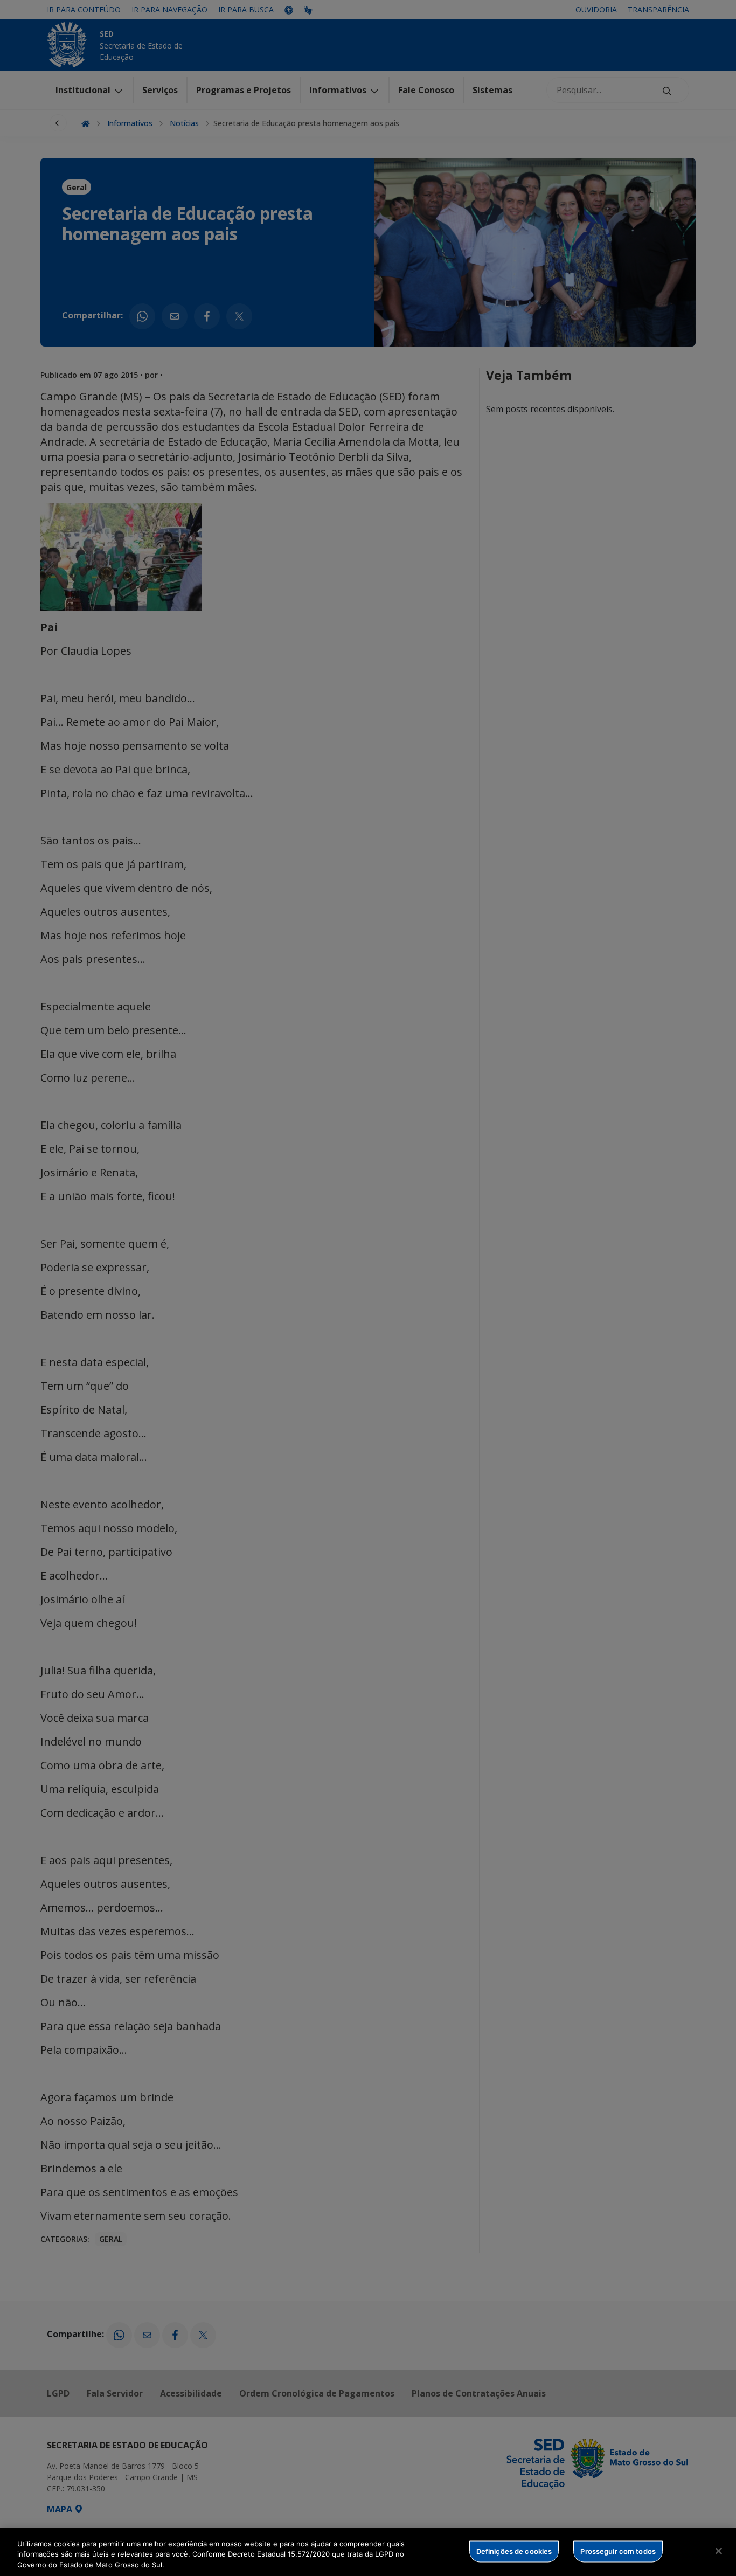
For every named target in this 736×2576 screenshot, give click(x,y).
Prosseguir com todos (618, 2551)
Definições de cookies (514, 2551)
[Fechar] (719, 2551)
